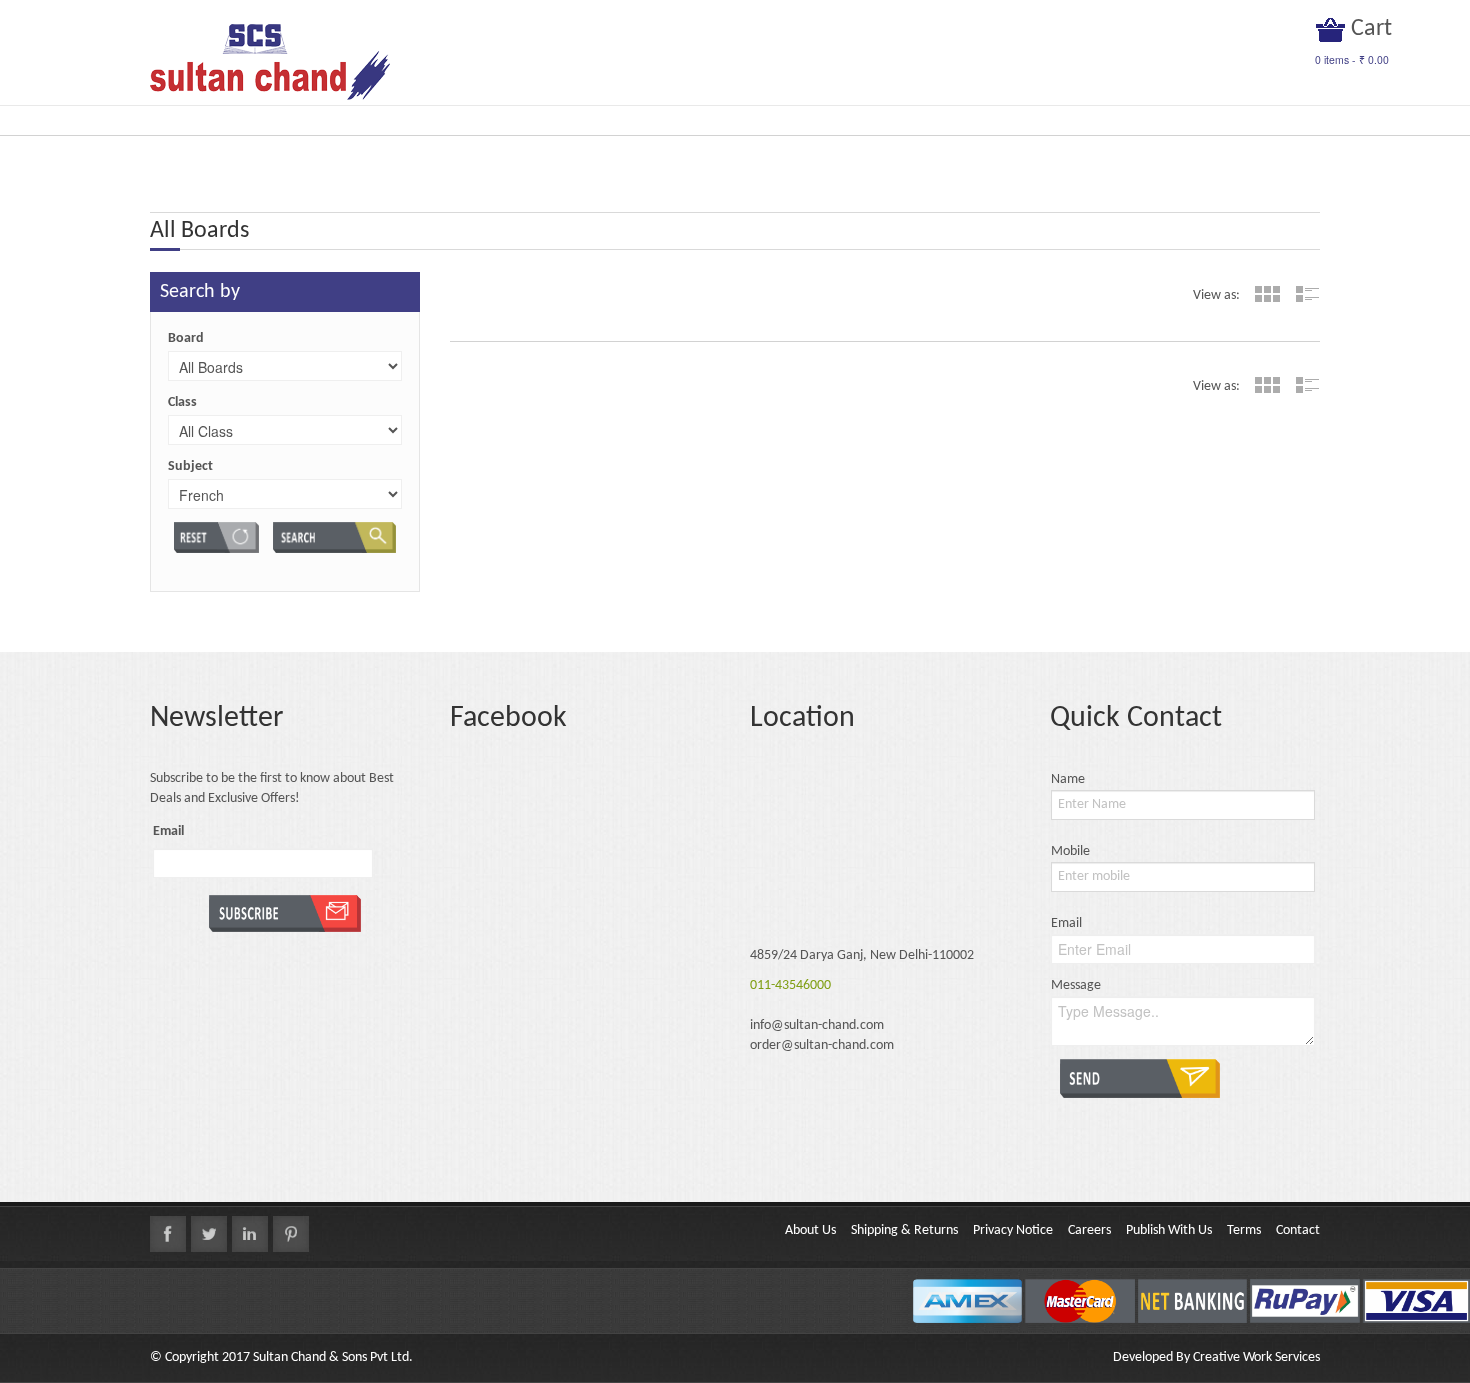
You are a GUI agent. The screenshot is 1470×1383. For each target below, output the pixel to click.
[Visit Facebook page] (168, 1234)
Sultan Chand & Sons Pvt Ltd (331, 1357)
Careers (1089, 1230)
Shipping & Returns (904, 1230)
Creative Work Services (1256, 1357)
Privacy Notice (1013, 1230)
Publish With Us (1169, 1230)
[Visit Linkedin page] (250, 1234)
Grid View (1267, 294)
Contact (1298, 1230)
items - (1352, 59)
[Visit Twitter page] (209, 1234)
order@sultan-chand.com (822, 1045)
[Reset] (216, 537)
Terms (1244, 1230)
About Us (810, 1230)
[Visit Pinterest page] (291, 1234)
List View (1307, 294)
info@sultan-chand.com (817, 1025)
